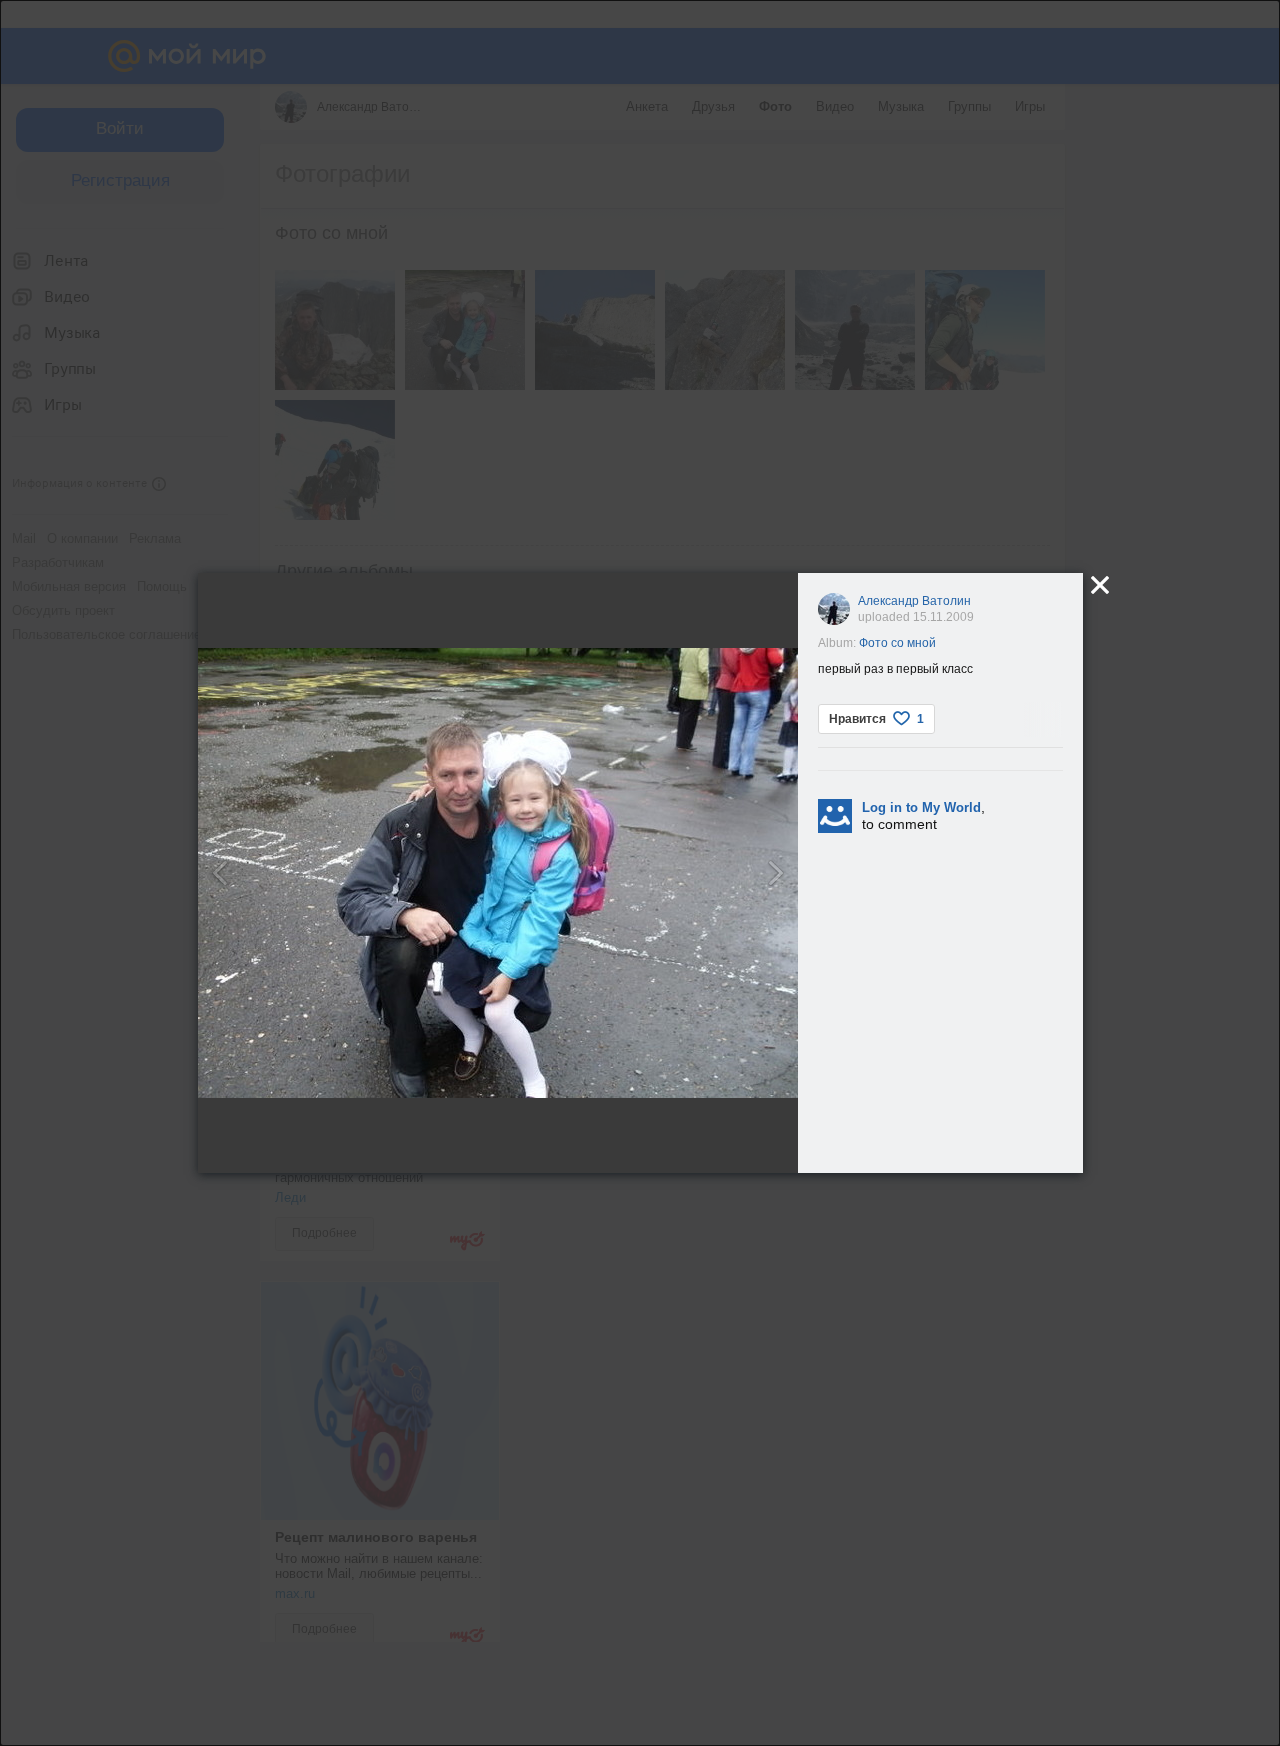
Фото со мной (897, 643)
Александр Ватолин (914, 601)
